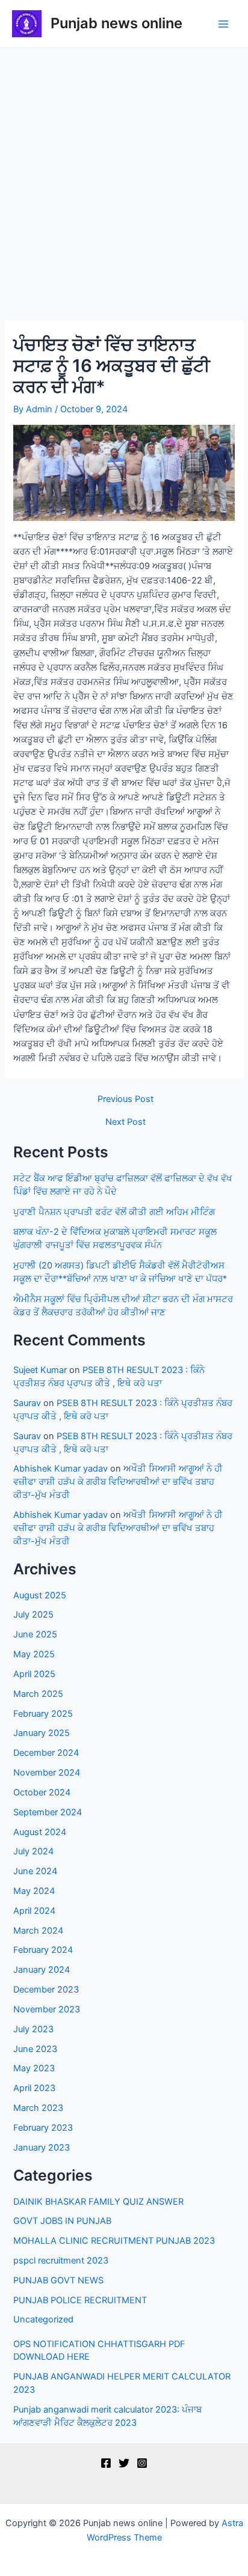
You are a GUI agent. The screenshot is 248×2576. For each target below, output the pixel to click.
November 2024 (47, 1773)
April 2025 (34, 1674)
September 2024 (48, 1812)
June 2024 (35, 1871)
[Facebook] (106, 2463)
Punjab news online (116, 23)
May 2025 (34, 1654)
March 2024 (38, 1931)
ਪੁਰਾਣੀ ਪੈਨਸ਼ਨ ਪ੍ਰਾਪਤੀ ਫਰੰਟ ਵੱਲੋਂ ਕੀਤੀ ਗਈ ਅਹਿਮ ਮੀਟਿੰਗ (114, 1212)
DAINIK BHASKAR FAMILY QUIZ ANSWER (98, 2202)
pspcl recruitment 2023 (61, 2261)
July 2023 (33, 2029)
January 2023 (42, 2148)
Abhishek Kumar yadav (60, 1469)
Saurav (27, 1403)
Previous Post (126, 1099)
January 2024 (42, 1970)
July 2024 (33, 1851)
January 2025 (42, 1733)
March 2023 (38, 2108)
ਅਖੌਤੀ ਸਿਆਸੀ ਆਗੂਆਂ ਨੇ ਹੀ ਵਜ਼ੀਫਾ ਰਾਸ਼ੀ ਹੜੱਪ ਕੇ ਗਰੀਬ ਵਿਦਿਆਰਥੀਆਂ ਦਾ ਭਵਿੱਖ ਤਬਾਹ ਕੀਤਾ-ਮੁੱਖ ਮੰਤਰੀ (118, 1482)
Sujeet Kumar (40, 1370)
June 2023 (35, 2049)
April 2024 (34, 1911)
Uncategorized (43, 2319)
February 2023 (43, 2128)
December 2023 (46, 1990)
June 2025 (35, 1634)
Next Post (126, 1122)
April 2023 (34, 2088)
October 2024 (42, 1792)
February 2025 (43, 1714)
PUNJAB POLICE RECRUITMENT (80, 2300)
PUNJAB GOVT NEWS (58, 2280)
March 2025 (38, 1694)
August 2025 (40, 1595)
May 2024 (34, 1891)
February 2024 (43, 1950)
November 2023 (47, 2009)
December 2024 (46, 1753)
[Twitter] (124, 2463)
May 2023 (34, 2068)
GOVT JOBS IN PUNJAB (62, 2221)
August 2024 (40, 1832)
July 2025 (33, 1615)
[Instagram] (142, 2463)
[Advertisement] (124, 178)
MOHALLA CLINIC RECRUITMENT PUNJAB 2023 (114, 2241)
